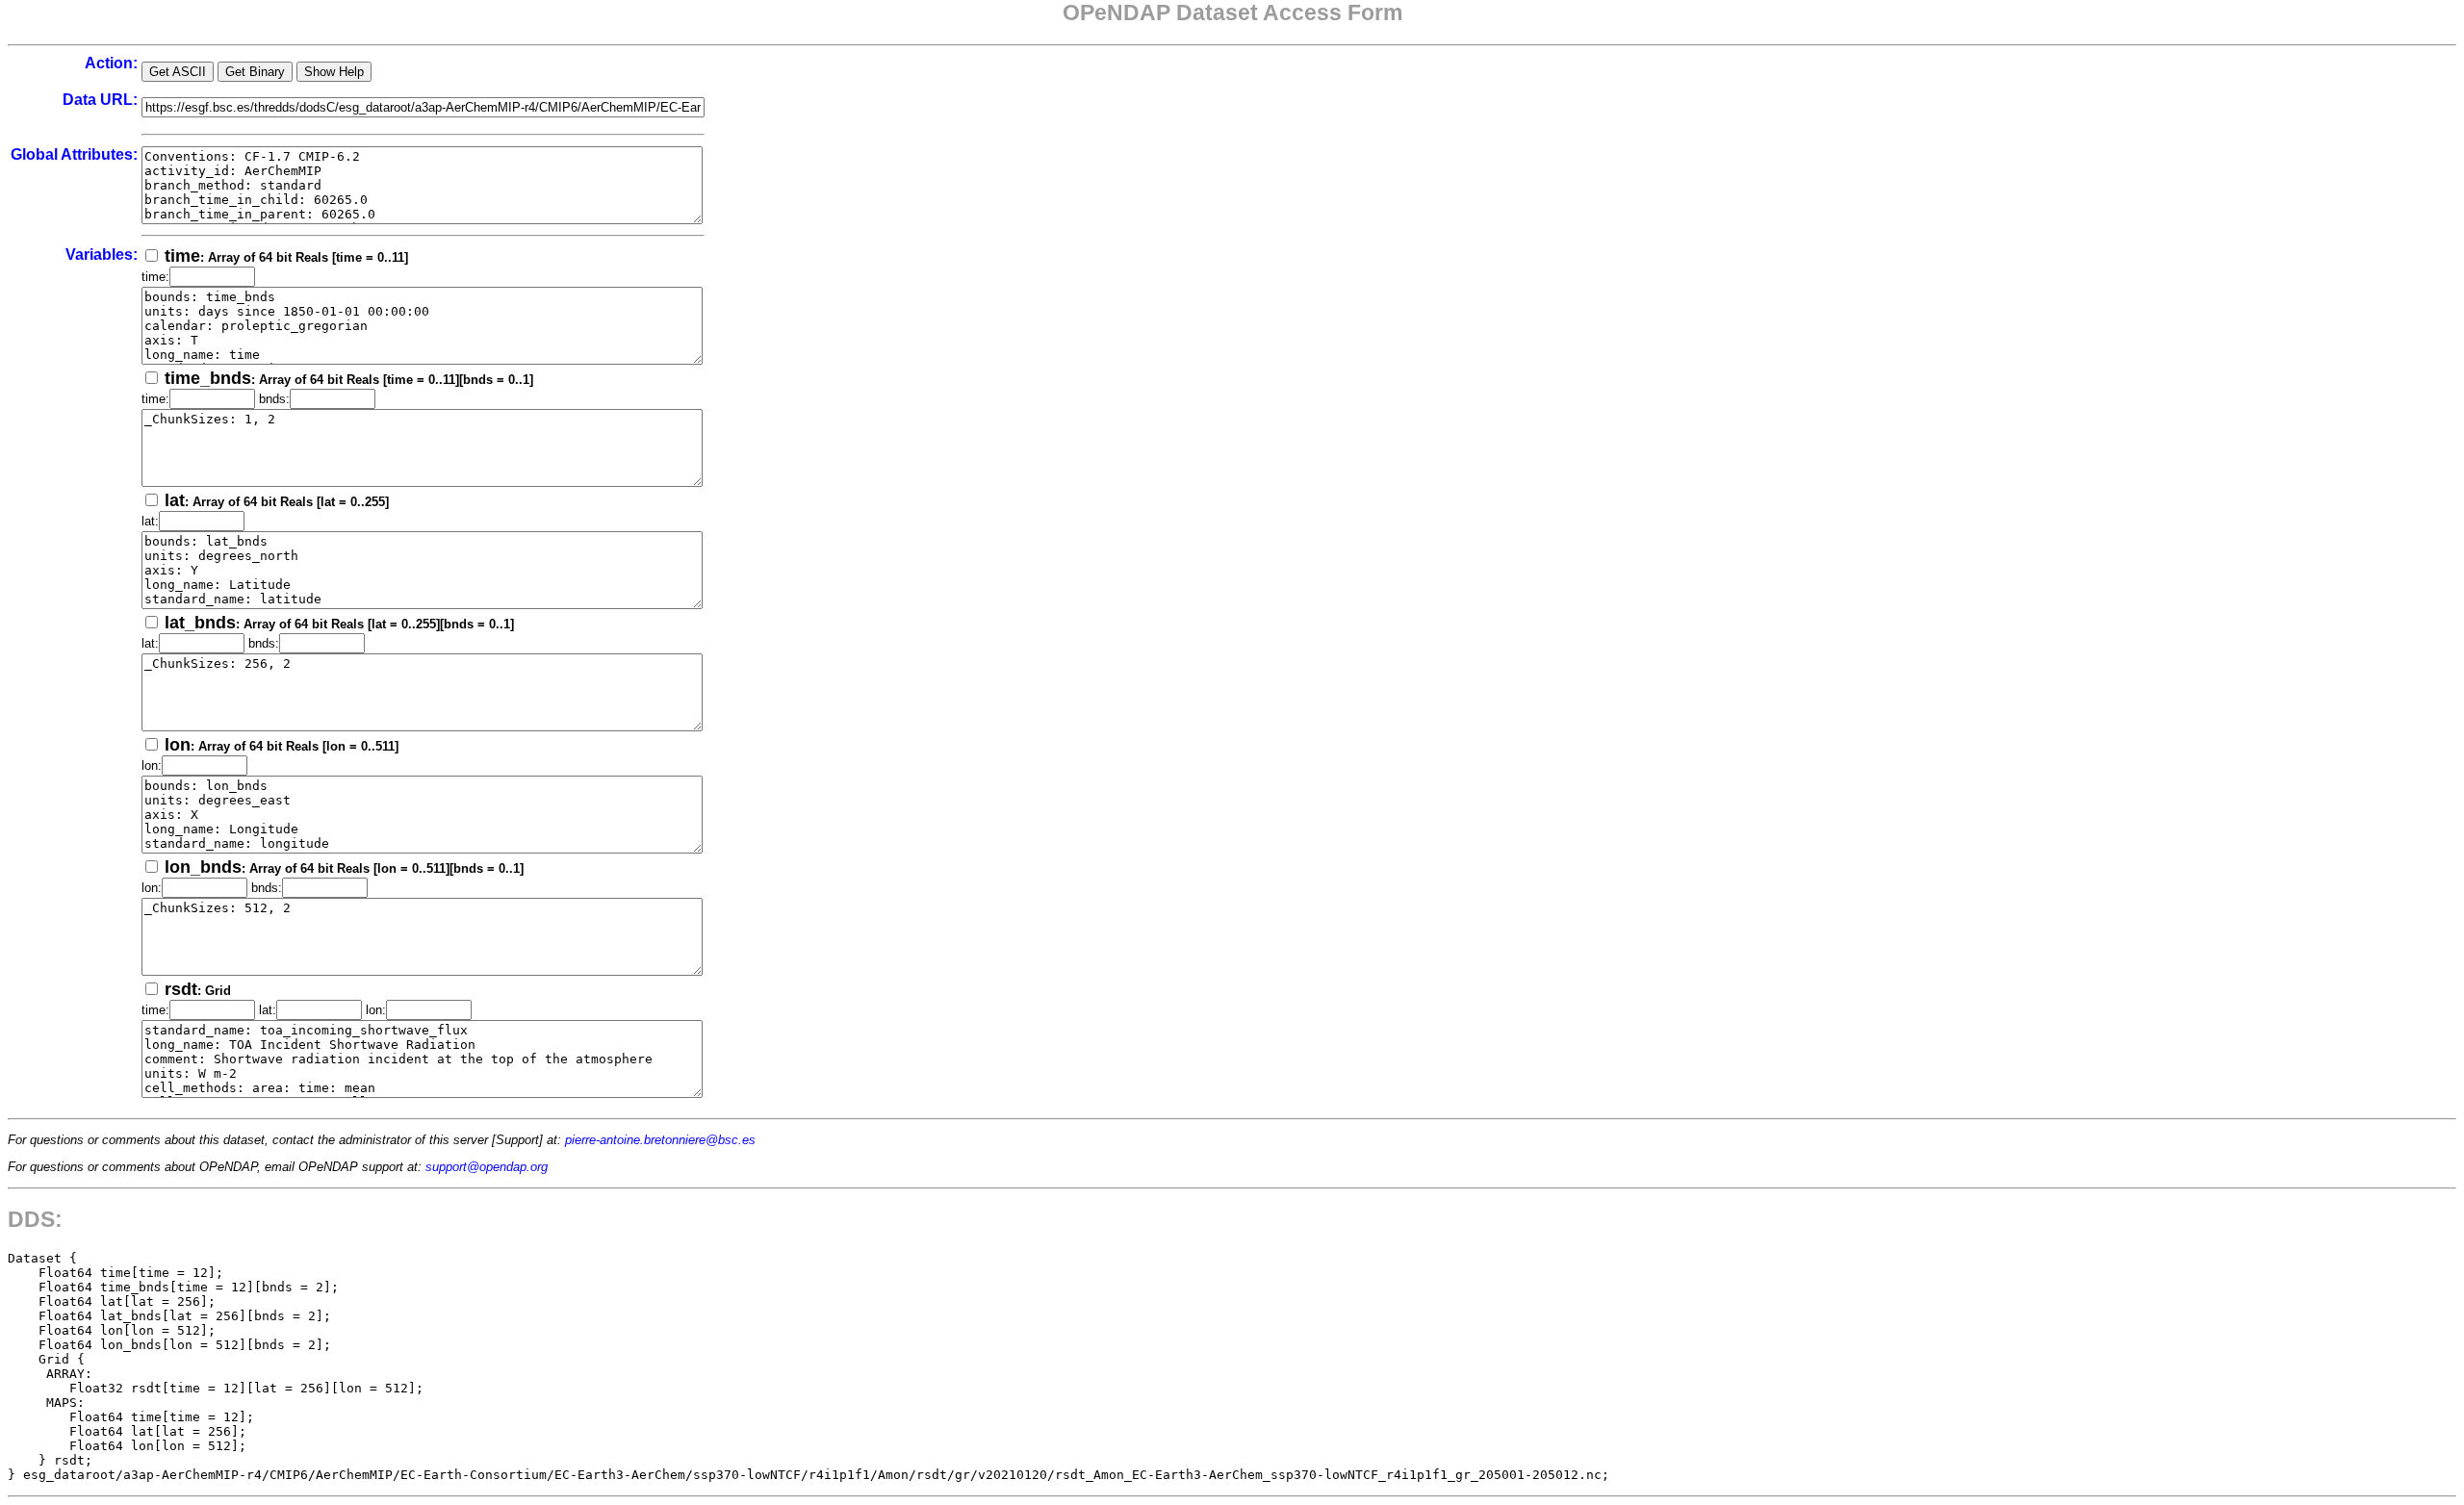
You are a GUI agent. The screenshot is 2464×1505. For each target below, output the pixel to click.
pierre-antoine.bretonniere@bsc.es (660, 1140)
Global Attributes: (74, 154)
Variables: (102, 255)
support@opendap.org (487, 1167)
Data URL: (100, 100)
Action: (111, 63)
